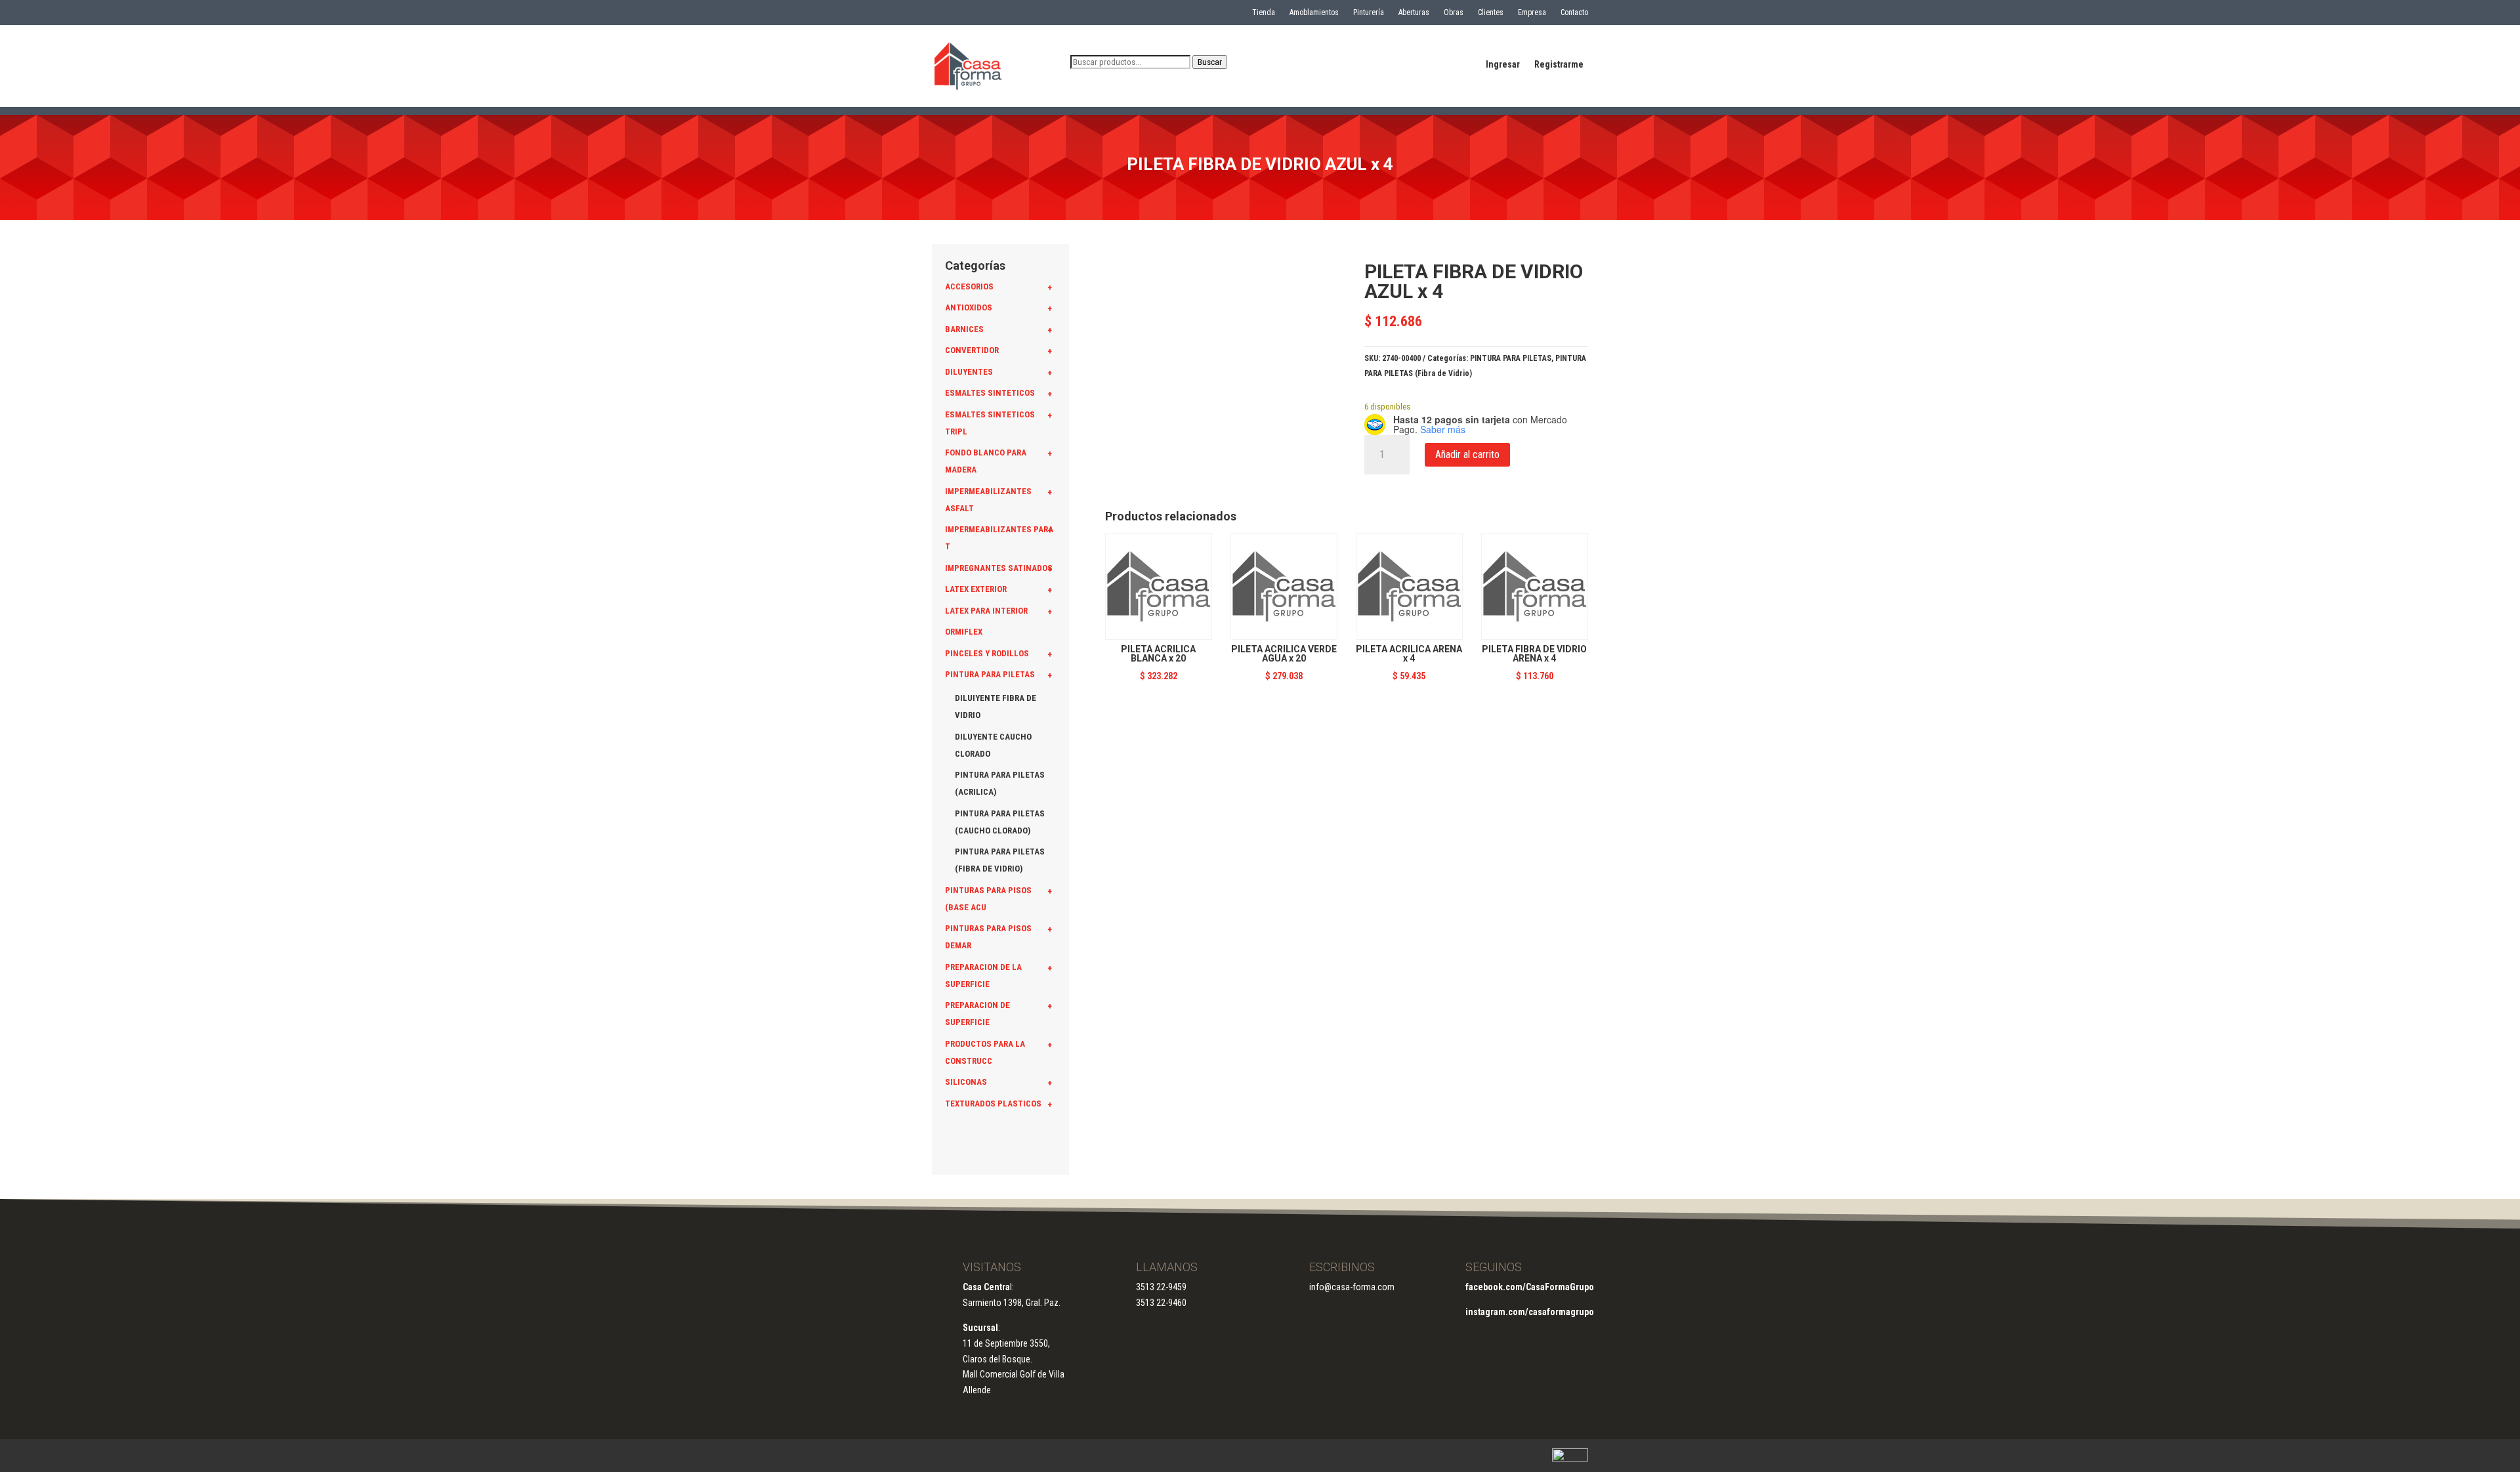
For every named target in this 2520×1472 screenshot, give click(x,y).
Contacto (1574, 12)
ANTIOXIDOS (969, 307)
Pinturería (1369, 12)
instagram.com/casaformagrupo (1530, 1312)
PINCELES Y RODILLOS (987, 653)
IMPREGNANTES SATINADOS (999, 568)
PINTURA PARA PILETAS (990, 674)
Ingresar (1503, 65)
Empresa (1532, 12)
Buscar (1210, 62)
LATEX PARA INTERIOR (986, 611)
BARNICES (964, 329)
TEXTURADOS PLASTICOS (993, 1104)
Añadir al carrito (1467, 454)
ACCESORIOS (969, 286)
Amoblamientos (1314, 12)
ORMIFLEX (964, 632)
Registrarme (1559, 65)
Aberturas (1414, 12)
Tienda (1264, 12)
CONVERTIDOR (972, 350)
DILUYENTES (969, 372)
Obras (1454, 12)
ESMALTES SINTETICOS (990, 393)
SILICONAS (966, 1082)
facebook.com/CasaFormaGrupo (1530, 1287)
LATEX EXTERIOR (976, 589)
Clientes (1491, 12)
